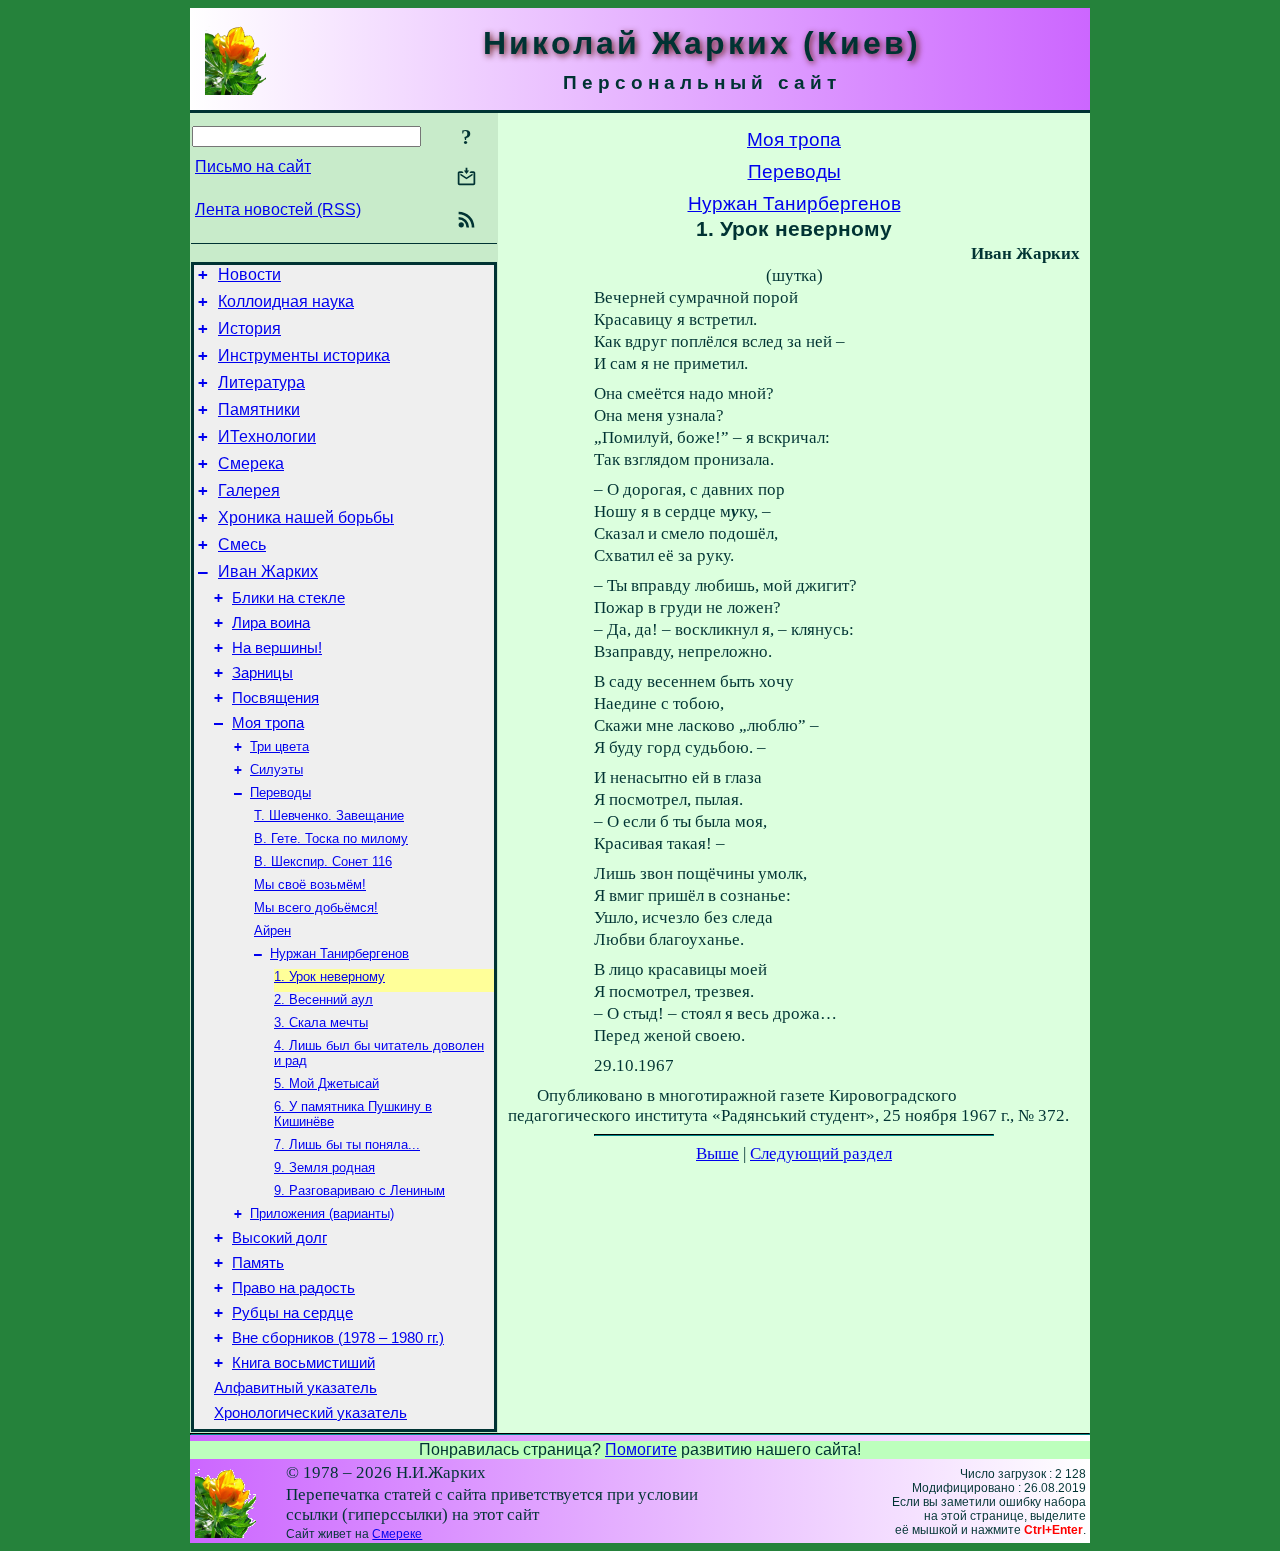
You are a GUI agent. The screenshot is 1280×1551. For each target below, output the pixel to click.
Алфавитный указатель (295, 1388)
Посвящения (275, 698)
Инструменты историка (304, 355)
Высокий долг (279, 1238)
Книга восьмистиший (303, 1363)
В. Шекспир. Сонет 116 (323, 861)
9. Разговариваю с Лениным (359, 1190)
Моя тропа (268, 723)
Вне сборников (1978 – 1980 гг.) (338, 1338)
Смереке (397, 1534)
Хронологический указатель (310, 1413)
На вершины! (277, 648)
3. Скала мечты (321, 1022)
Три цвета (279, 746)
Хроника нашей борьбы (306, 517)
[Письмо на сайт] (466, 178)
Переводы (280, 792)
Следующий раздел (821, 1153)
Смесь (242, 544)
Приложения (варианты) (322, 1213)
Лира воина (271, 623)
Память (258, 1263)
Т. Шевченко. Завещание (329, 815)
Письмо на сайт (253, 166)
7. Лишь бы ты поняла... (347, 1144)
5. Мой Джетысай (326, 1083)
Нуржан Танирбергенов (339, 953)
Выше (717, 1153)
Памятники (259, 409)
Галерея (249, 490)
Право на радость (293, 1288)
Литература (261, 382)
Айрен (272, 930)
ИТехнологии (267, 436)
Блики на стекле (288, 598)
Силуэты (276, 769)
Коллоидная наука (286, 301)
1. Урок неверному (329, 976)
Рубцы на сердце (292, 1313)
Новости (249, 274)
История (249, 328)
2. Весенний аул (323, 999)
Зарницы (262, 673)
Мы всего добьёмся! (316, 907)
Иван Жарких (268, 571)
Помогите (641, 1449)
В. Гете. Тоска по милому (331, 838)
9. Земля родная (324, 1167)
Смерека (251, 463)
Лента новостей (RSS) (278, 209)
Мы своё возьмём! (310, 884)
